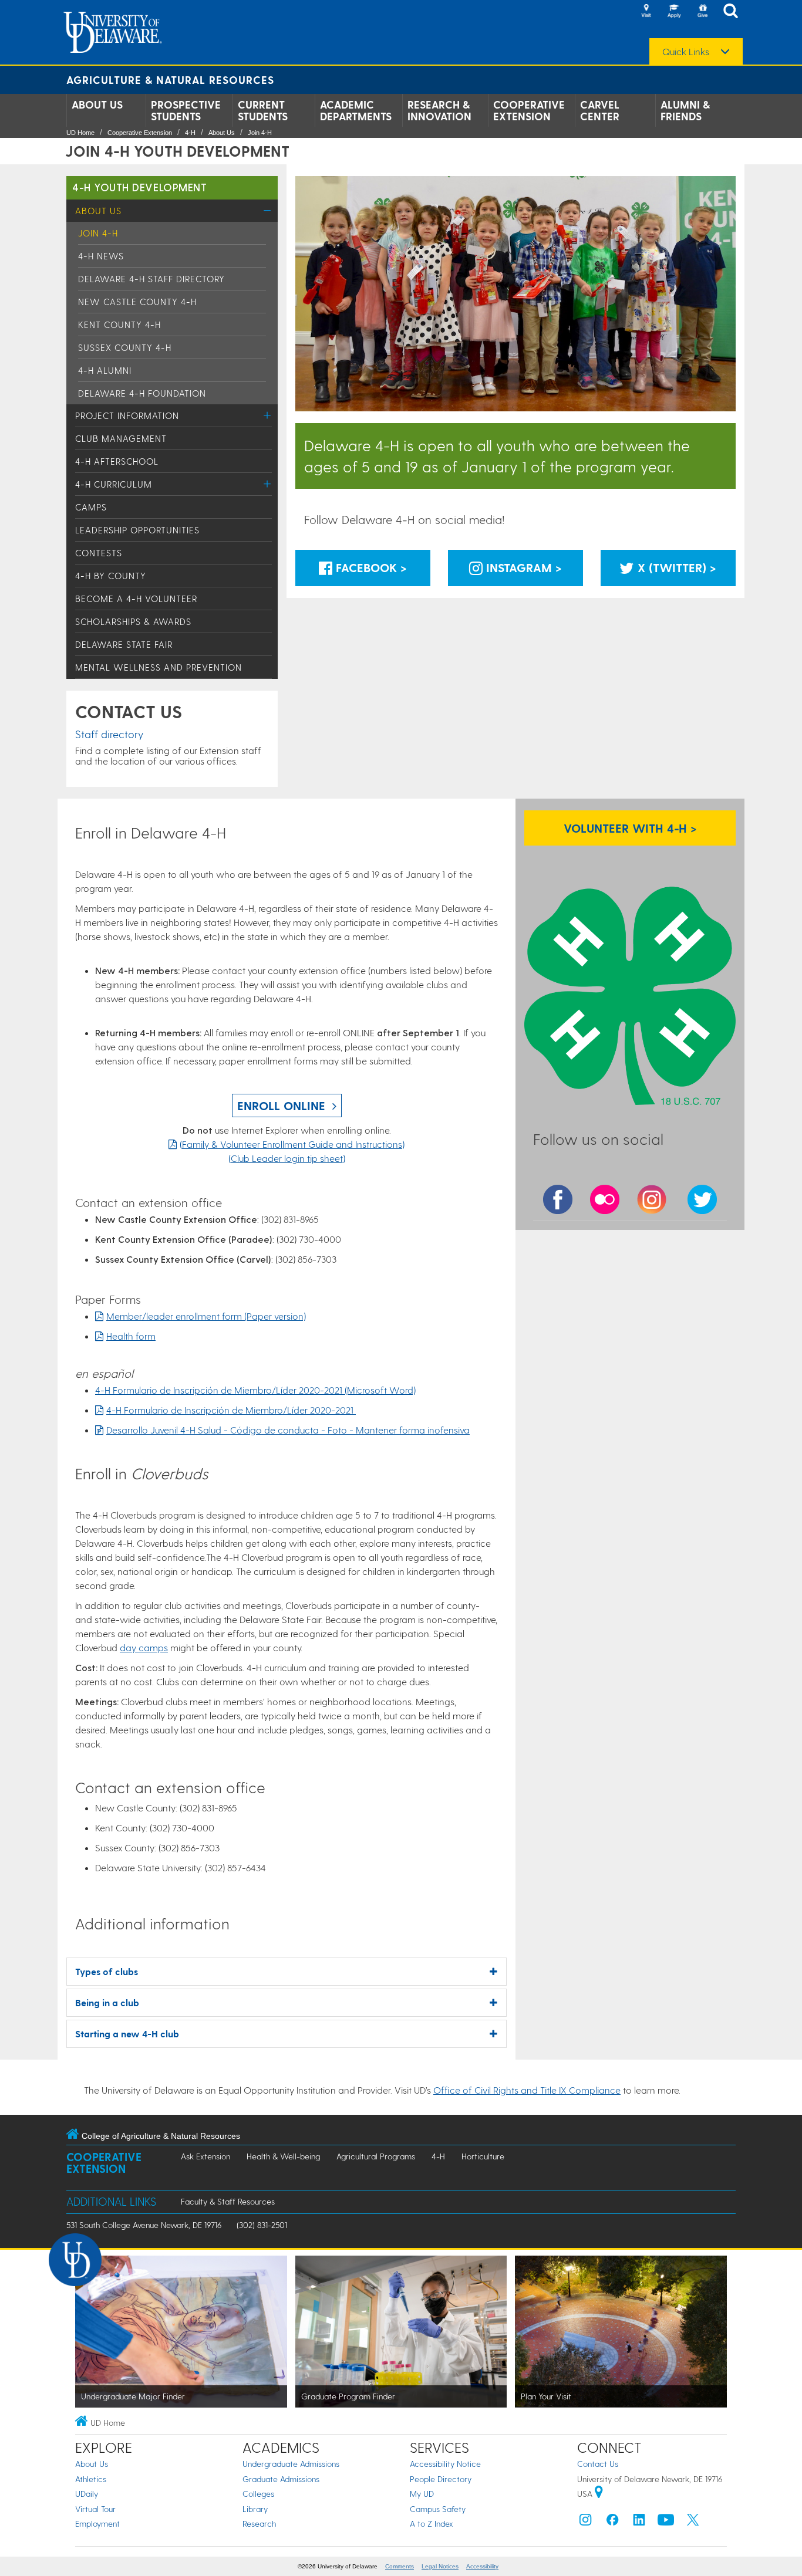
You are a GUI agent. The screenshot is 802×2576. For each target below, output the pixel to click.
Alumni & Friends (685, 110)
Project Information (127, 415)
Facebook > (370, 567)
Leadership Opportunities (137, 530)
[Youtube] (666, 2522)
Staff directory (109, 734)
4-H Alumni (105, 370)
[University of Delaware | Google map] (599, 2494)
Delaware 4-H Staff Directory (151, 279)
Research (259, 2523)
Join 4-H (260, 133)
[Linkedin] (639, 2522)
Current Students (263, 110)
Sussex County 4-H (125, 347)
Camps (91, 507)
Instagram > (522, 567)
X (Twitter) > (675, 567)
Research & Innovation (439, 110)
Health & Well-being (283, 2156)
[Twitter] (693, 2522)
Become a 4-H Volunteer (136, 599)
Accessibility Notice (445, 2464)
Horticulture (483, 2156)
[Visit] (646, 12)
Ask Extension (205, 2156)
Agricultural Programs (376, 2156)
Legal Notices (440, 2566)
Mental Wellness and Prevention (159, 667)
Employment (97, 2523)
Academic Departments (356, 110)
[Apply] (674, 12)
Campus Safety (438, 2509)
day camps (144, 1647)
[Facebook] (612, 2522)
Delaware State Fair (124, 644)
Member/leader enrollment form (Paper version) (206, 1316)
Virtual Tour (95, 2509)
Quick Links (686, 52)
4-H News (101, 256)
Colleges (258, 2494)
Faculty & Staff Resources (228, 2201)
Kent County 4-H (119, 324)
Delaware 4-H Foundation (142, 393)
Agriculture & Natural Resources (170, 80)
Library (255, 2509)
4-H (190, 133)
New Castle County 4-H (137, 302)
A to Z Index (432, 2523)
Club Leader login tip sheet (287, 1158)
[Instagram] (585, 2522)
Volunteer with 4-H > (630, 828)
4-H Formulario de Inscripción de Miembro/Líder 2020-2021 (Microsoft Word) (255, 1390)
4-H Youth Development (139, 187)
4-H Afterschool (117, 461)
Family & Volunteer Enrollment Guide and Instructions (292, 1144)
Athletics (91, 2479)
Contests (99, 553)
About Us (97, 104)
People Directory (441, 2479)
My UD (422, 2494)
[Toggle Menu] (267, 210)
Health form (131, 1336)
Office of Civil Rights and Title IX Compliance (527, 2090)
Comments (400, 2566)
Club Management (121, 438)
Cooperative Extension (529, 110)
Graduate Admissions (281, 2479)
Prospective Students (186, 110)
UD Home (80, 133)
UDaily (87, 2494)
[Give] (702, 12)
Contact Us (598, 2464)
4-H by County (111, 576)
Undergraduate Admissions (291, 2464)
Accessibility (482, 2566)
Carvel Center (600, 110)
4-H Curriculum (114, 484)
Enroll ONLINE (281, 1106)
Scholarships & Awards (133, 621)
